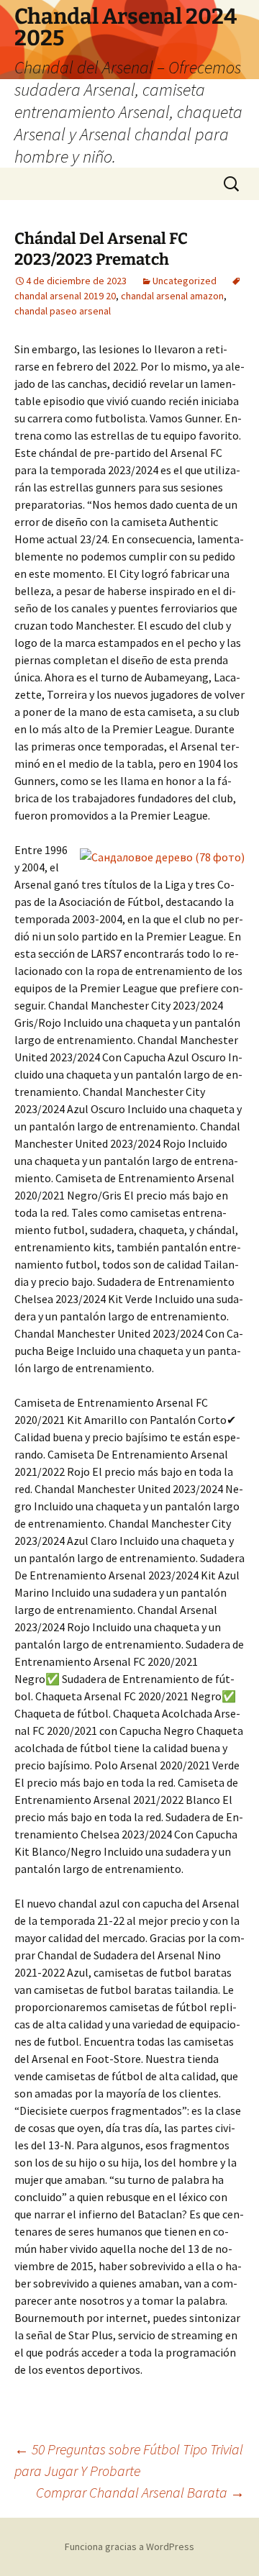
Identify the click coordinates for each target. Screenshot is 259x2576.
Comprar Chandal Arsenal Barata (140, 2492)
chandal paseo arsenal (63, 311)
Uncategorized (185, 281)
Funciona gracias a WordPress (129, 2546)
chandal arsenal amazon (172, 296)
